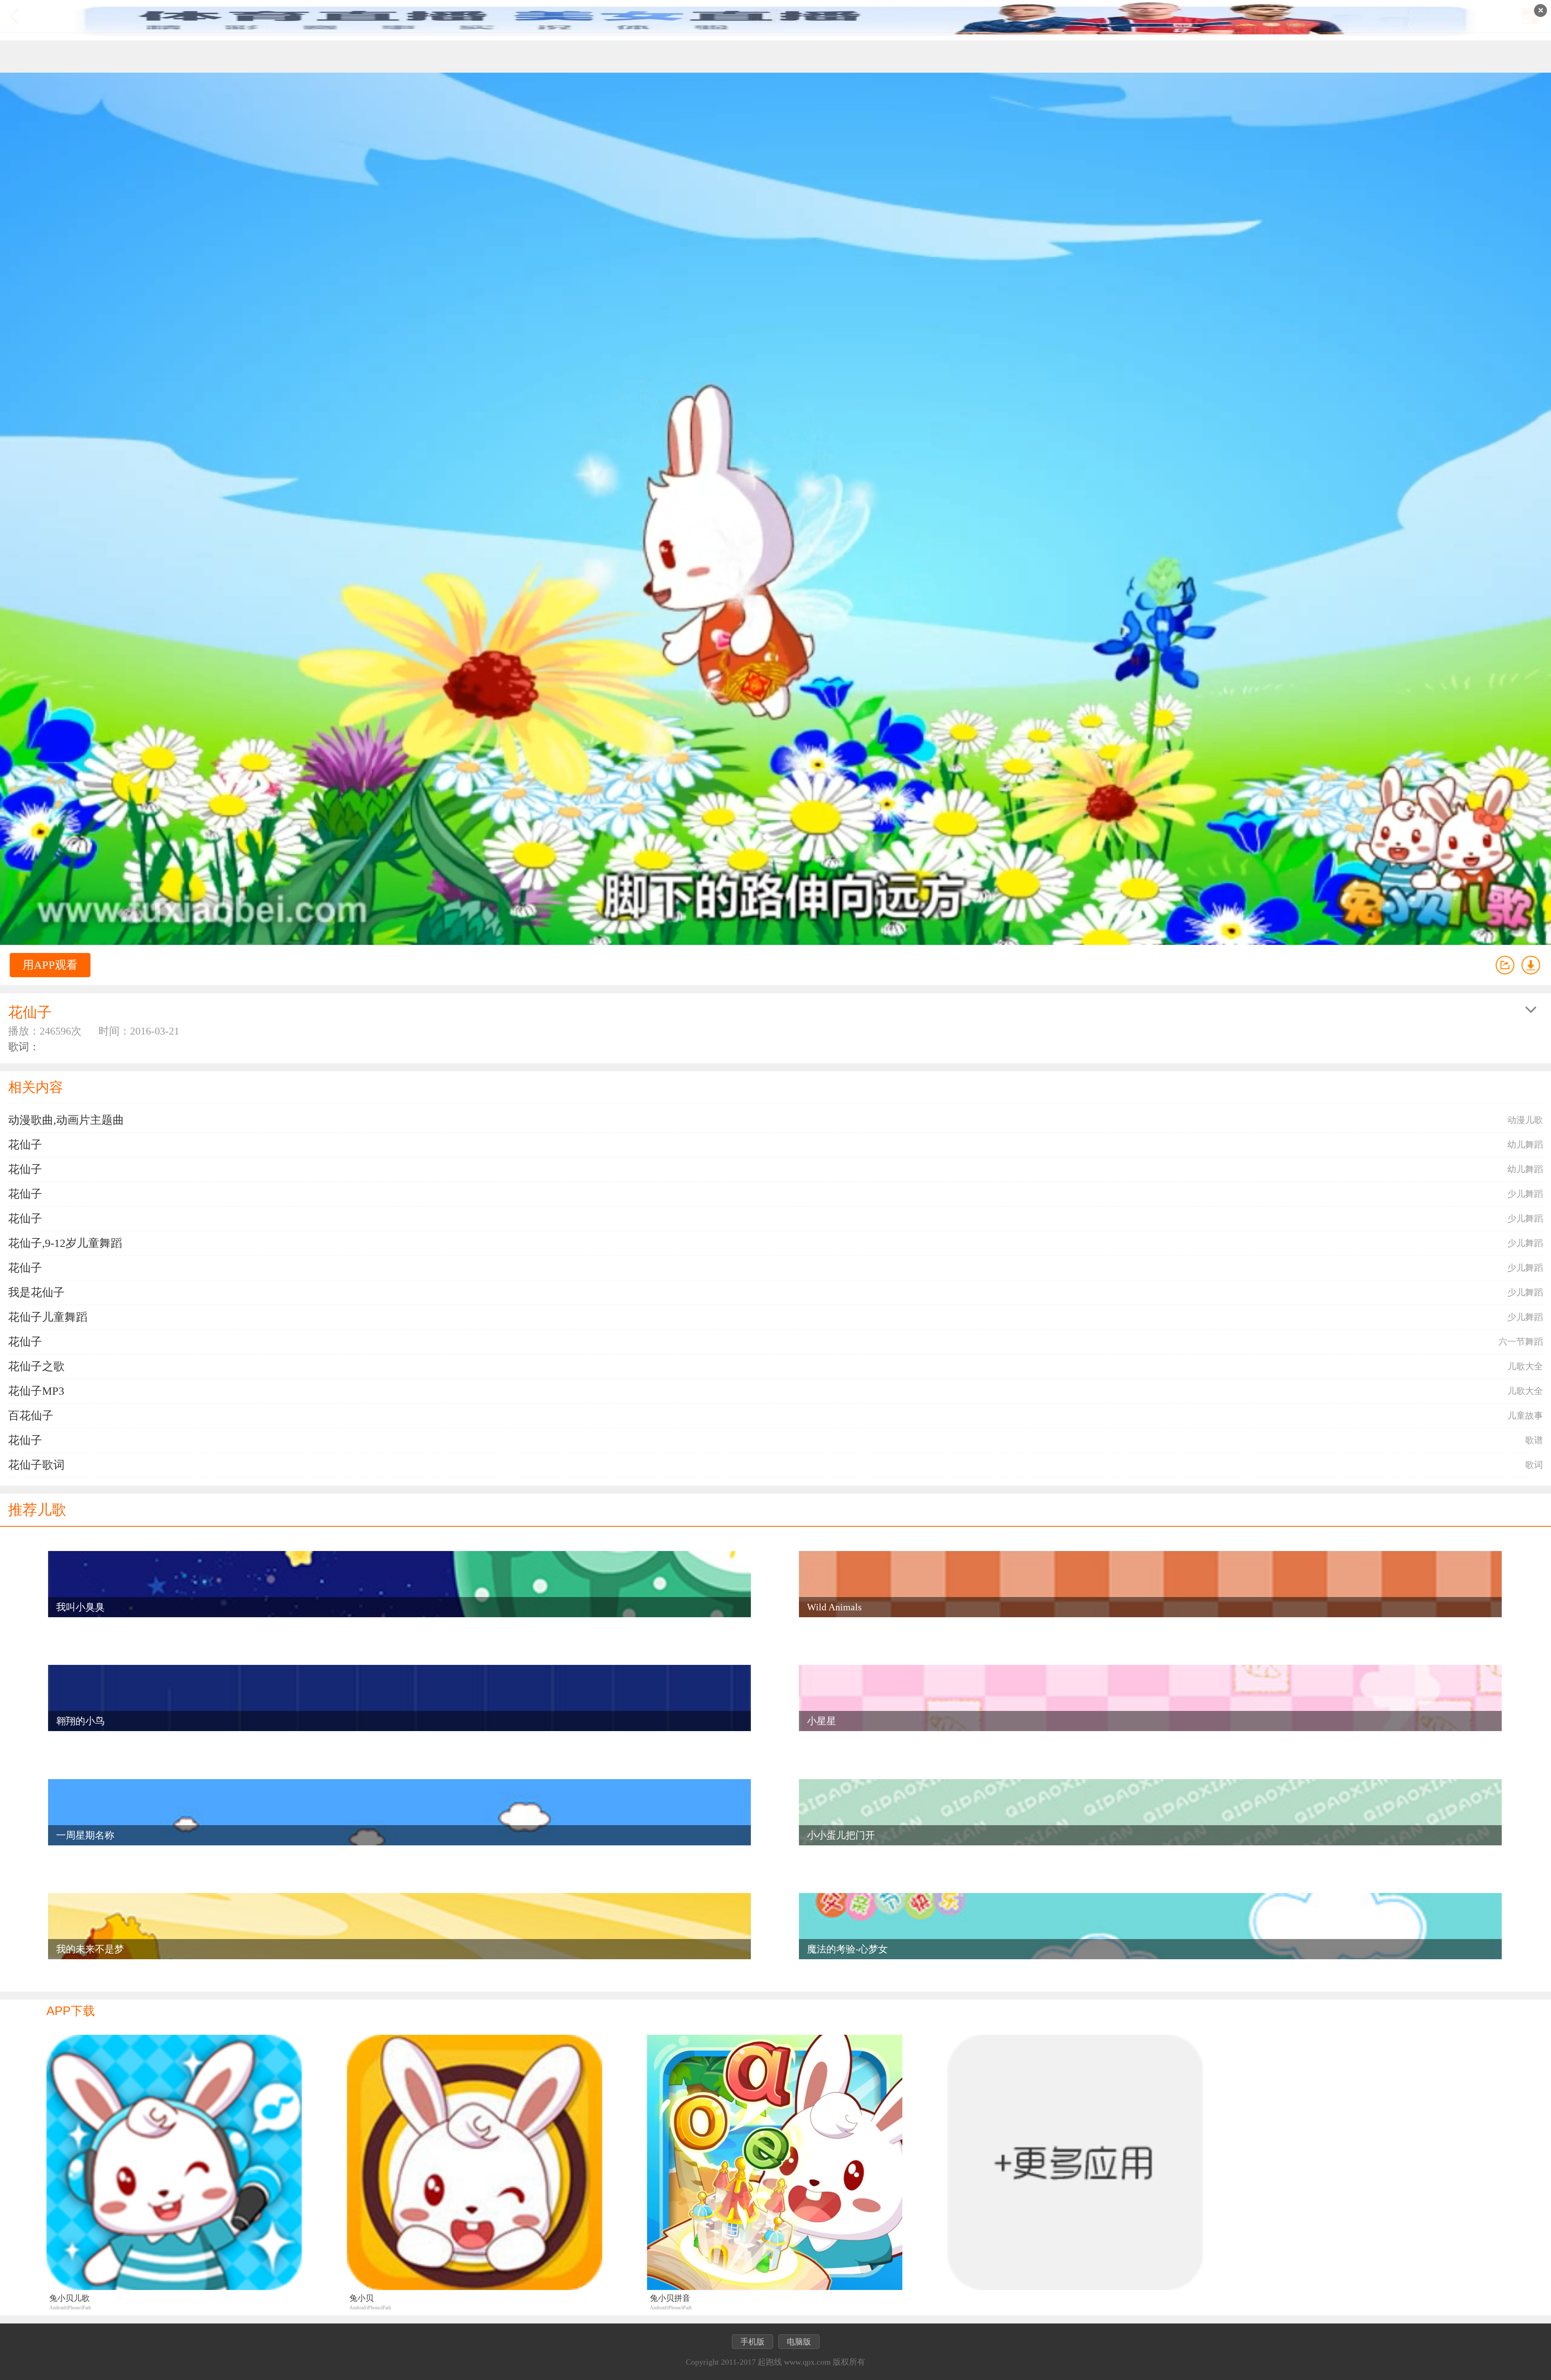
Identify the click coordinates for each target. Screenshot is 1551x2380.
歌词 (1534, 1465)
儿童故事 (1525, 1416)
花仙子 (25, 1145)
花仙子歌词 (36, 1465)
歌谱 (1534, 1440)
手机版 (752, 2342)
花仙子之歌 (36, 1366)
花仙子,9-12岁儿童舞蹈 (65, 1243)
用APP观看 (50, 965)
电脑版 (799, 2342)
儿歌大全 (1525, 1366)
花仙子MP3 (36, 1391)
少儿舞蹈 (1525, 1194)
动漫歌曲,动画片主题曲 (66, 1120)
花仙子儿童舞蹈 (48, 1317)
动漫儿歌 (1525, 1120)
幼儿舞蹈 (1525, 1145)
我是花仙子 (36, 1292)
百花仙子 (31, 1416)
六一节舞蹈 (1521, 1342)
